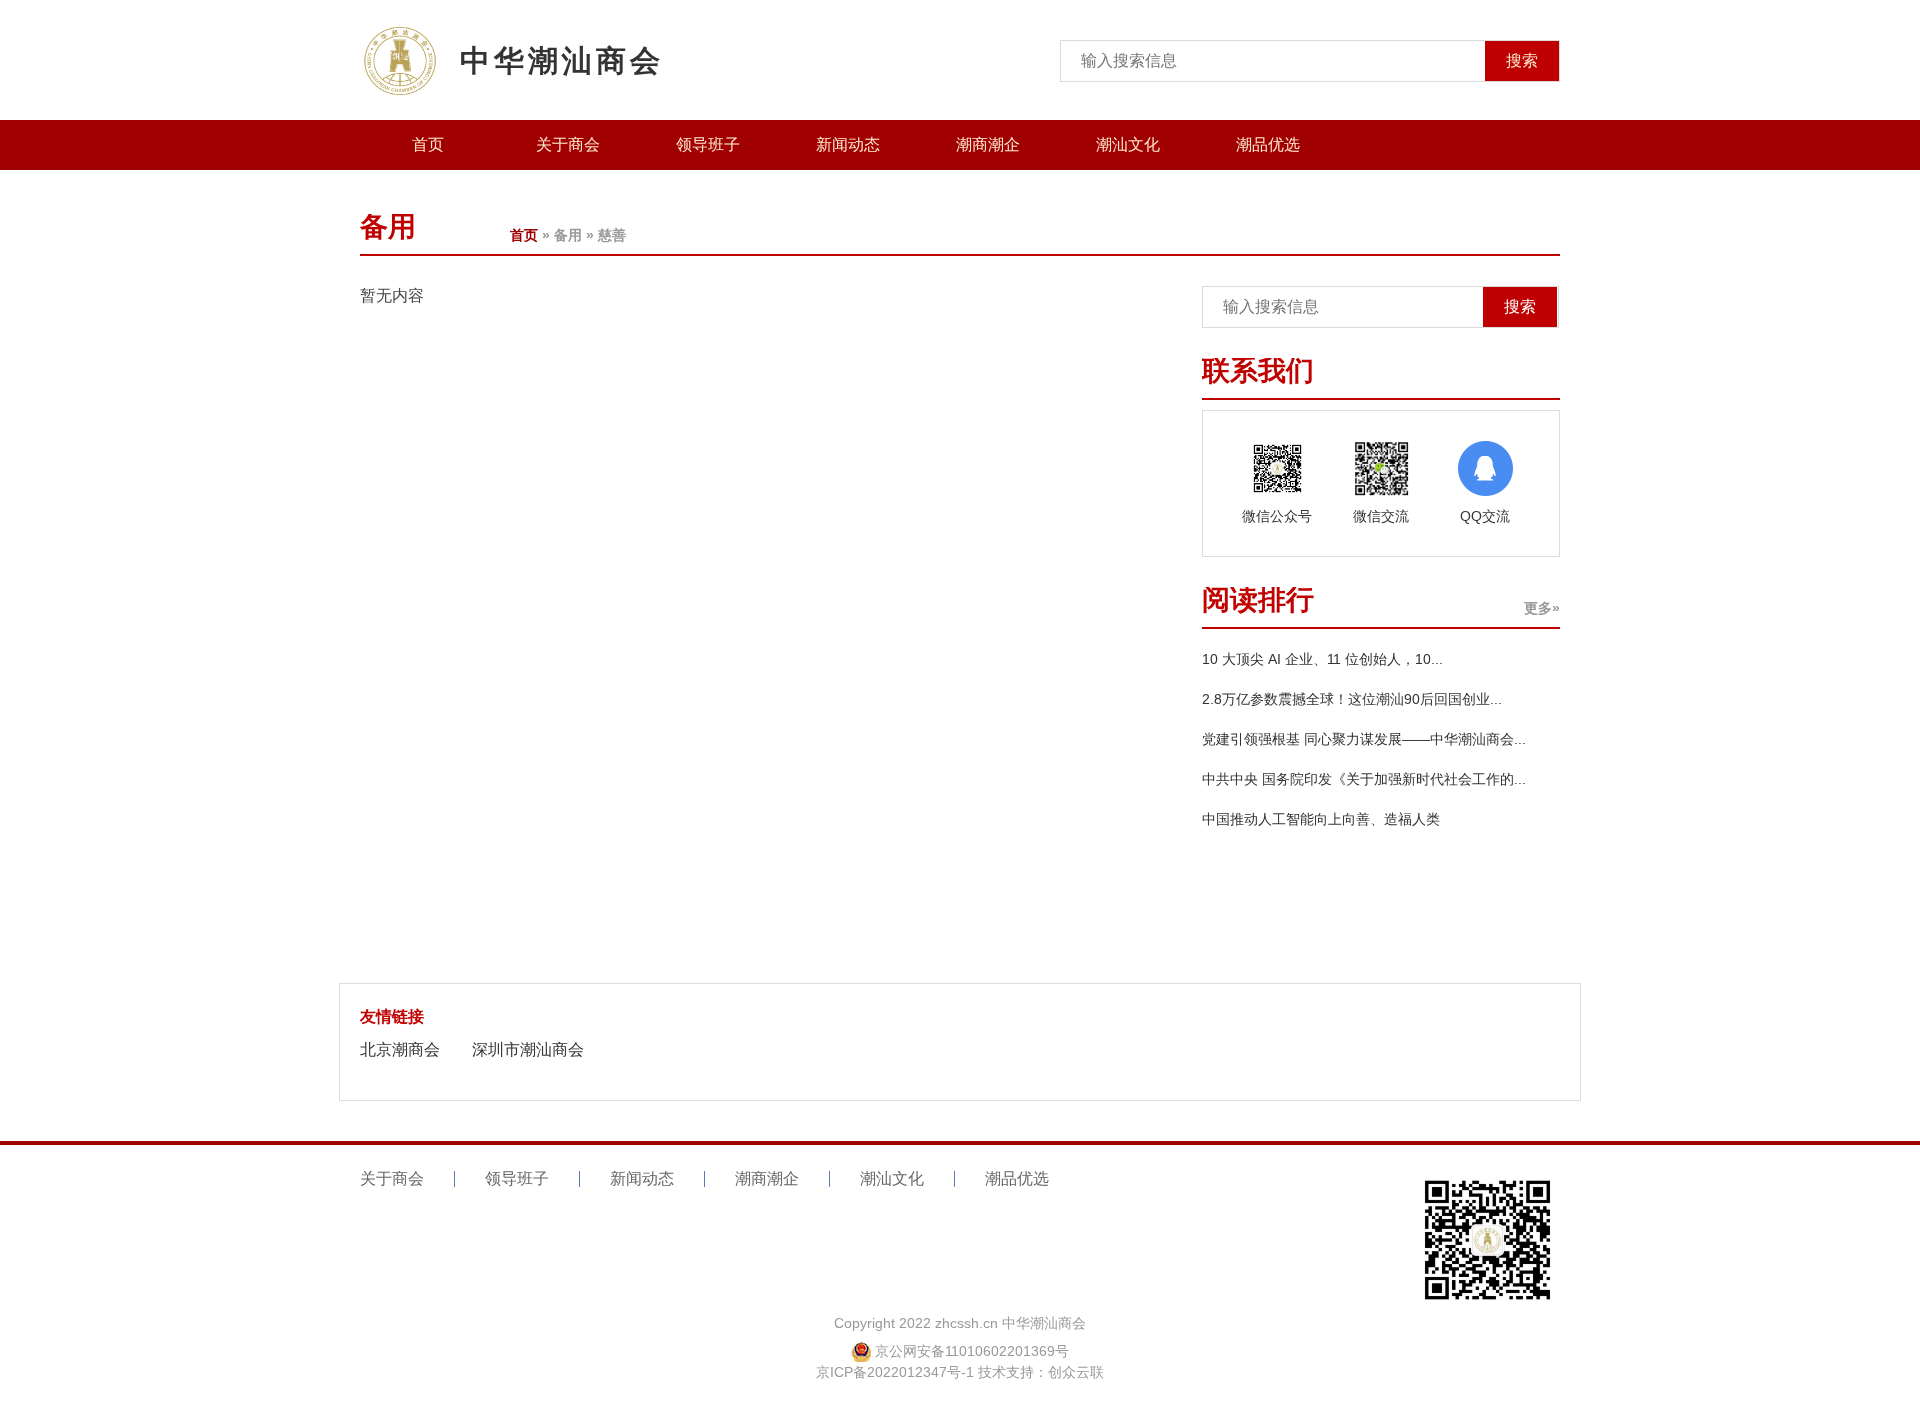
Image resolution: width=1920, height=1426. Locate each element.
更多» (1542, 608)
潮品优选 (1268, 144)
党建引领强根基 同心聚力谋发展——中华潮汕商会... (1364, 739)
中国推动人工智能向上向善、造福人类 (1321, 819)
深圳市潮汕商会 (528, 1049)
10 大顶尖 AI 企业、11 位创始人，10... (1322, 659)
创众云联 (1076, 1372)
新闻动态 (848, 144)
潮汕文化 (1128, 144)
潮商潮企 (988, 144)
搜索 (1522, 60)
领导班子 (708, 144)
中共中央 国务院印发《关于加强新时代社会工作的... (1364, 779)
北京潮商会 (400, 1049)
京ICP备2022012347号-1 (895, 1372)
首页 (428, 144)
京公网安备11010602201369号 (972, 1351)
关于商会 (568, 144)
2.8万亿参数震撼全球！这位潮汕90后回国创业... (1352, 699)
